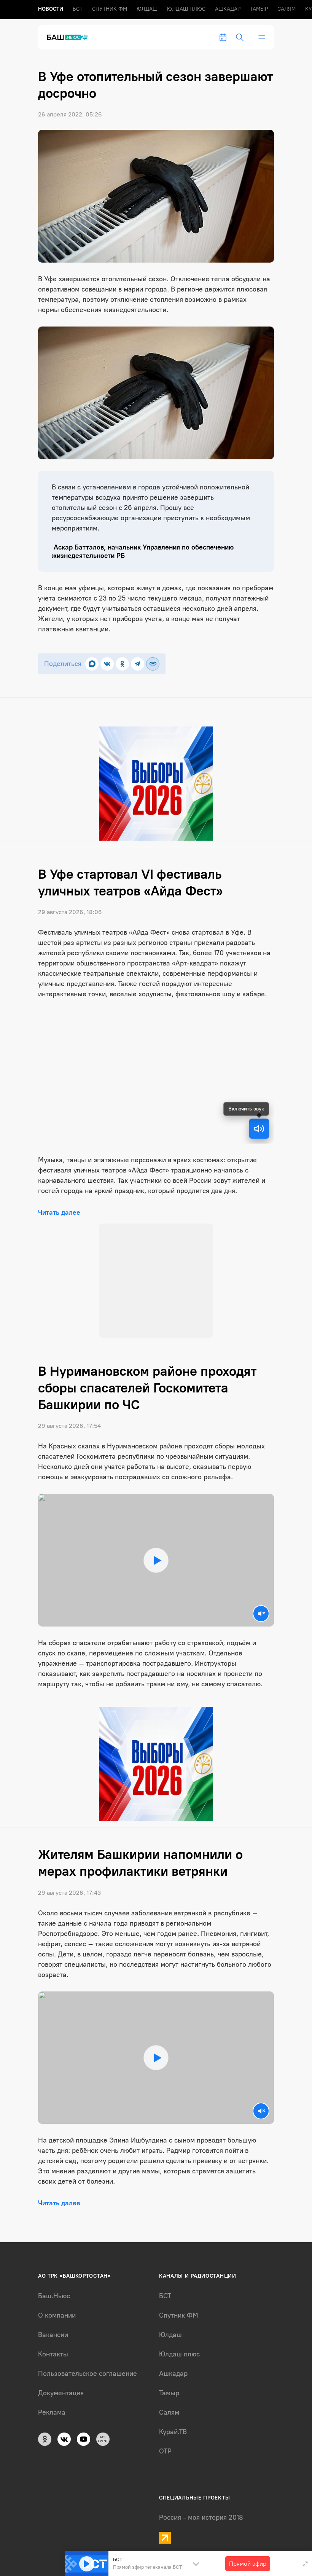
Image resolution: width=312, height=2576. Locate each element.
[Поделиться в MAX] (92, 664)
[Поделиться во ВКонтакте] (107, 664)
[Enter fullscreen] (305, 2564)
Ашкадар (228, 9)
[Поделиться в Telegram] (138, 664)
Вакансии (53, 2221)
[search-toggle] (240, 37)
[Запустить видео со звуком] (156, 1446)
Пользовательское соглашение (88, 2259)
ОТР (165, 2337)
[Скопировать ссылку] (153, 664)
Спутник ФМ (110, 9)
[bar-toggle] (262, 37)
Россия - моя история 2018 (201, 2403)
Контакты (53, 2240)
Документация (61, 2279)
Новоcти (51, 9)
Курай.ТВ (173, 2318)
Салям (287, 9)
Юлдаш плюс (186, 9)
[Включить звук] (259, 1129)
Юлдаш (147, 9)
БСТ (78, 9)
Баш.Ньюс (54, 2182)
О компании (57, 2201)
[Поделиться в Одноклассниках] (122, 664)
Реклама (52, 2298)
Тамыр (259, 9)
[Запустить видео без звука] (261, 1499)
